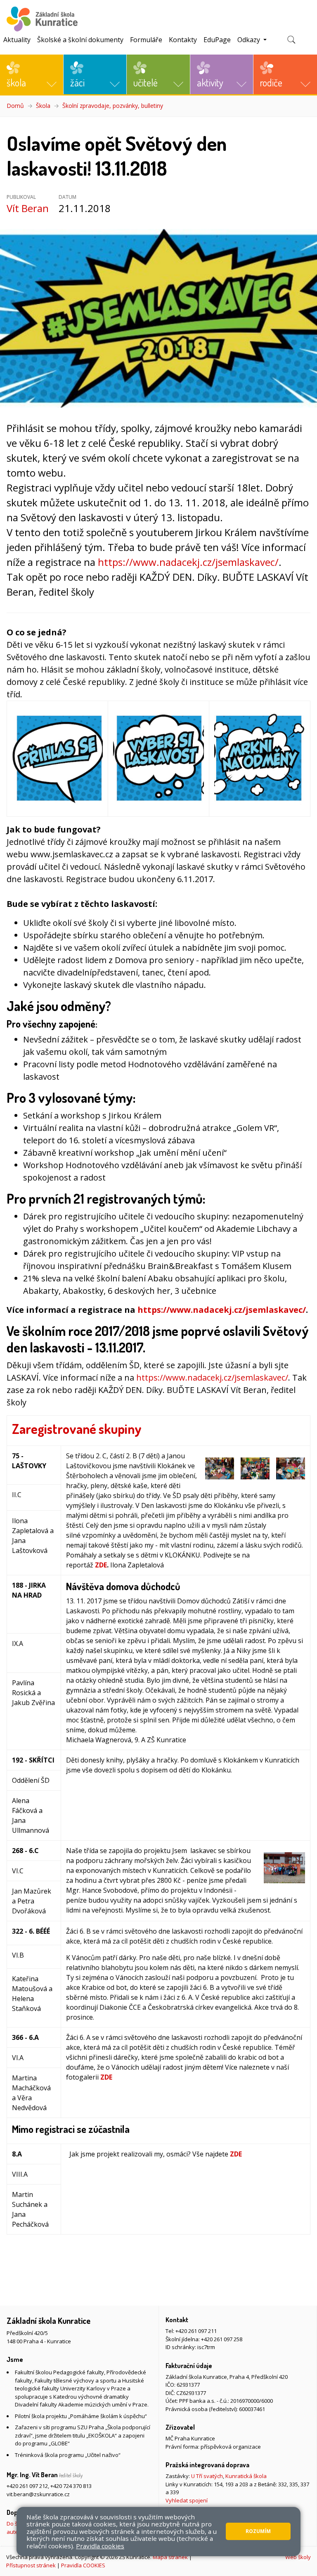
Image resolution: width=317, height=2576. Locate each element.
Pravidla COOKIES (83, 2565)
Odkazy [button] (250, 40)
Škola (43, 106)
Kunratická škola (246, 2476)
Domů (15, 106)
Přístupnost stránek (31, 2565)
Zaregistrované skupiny (77, 1429)
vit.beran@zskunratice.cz (38, 2494)
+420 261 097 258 (222, 2339)
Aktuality (17, 40)
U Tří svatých (207, 2476)
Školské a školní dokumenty (80, 40)
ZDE (101, 1565)
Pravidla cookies (100, 2546)
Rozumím (258, 2531)
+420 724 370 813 (71, 2486)
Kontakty (183, 40)
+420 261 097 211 (196, 2331)
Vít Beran (28, 208)
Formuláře (146, 40)
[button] (32, 74)
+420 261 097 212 (27, 2486)
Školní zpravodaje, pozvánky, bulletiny (113, 106)
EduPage (217, 40)
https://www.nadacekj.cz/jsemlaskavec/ (188, 562)
